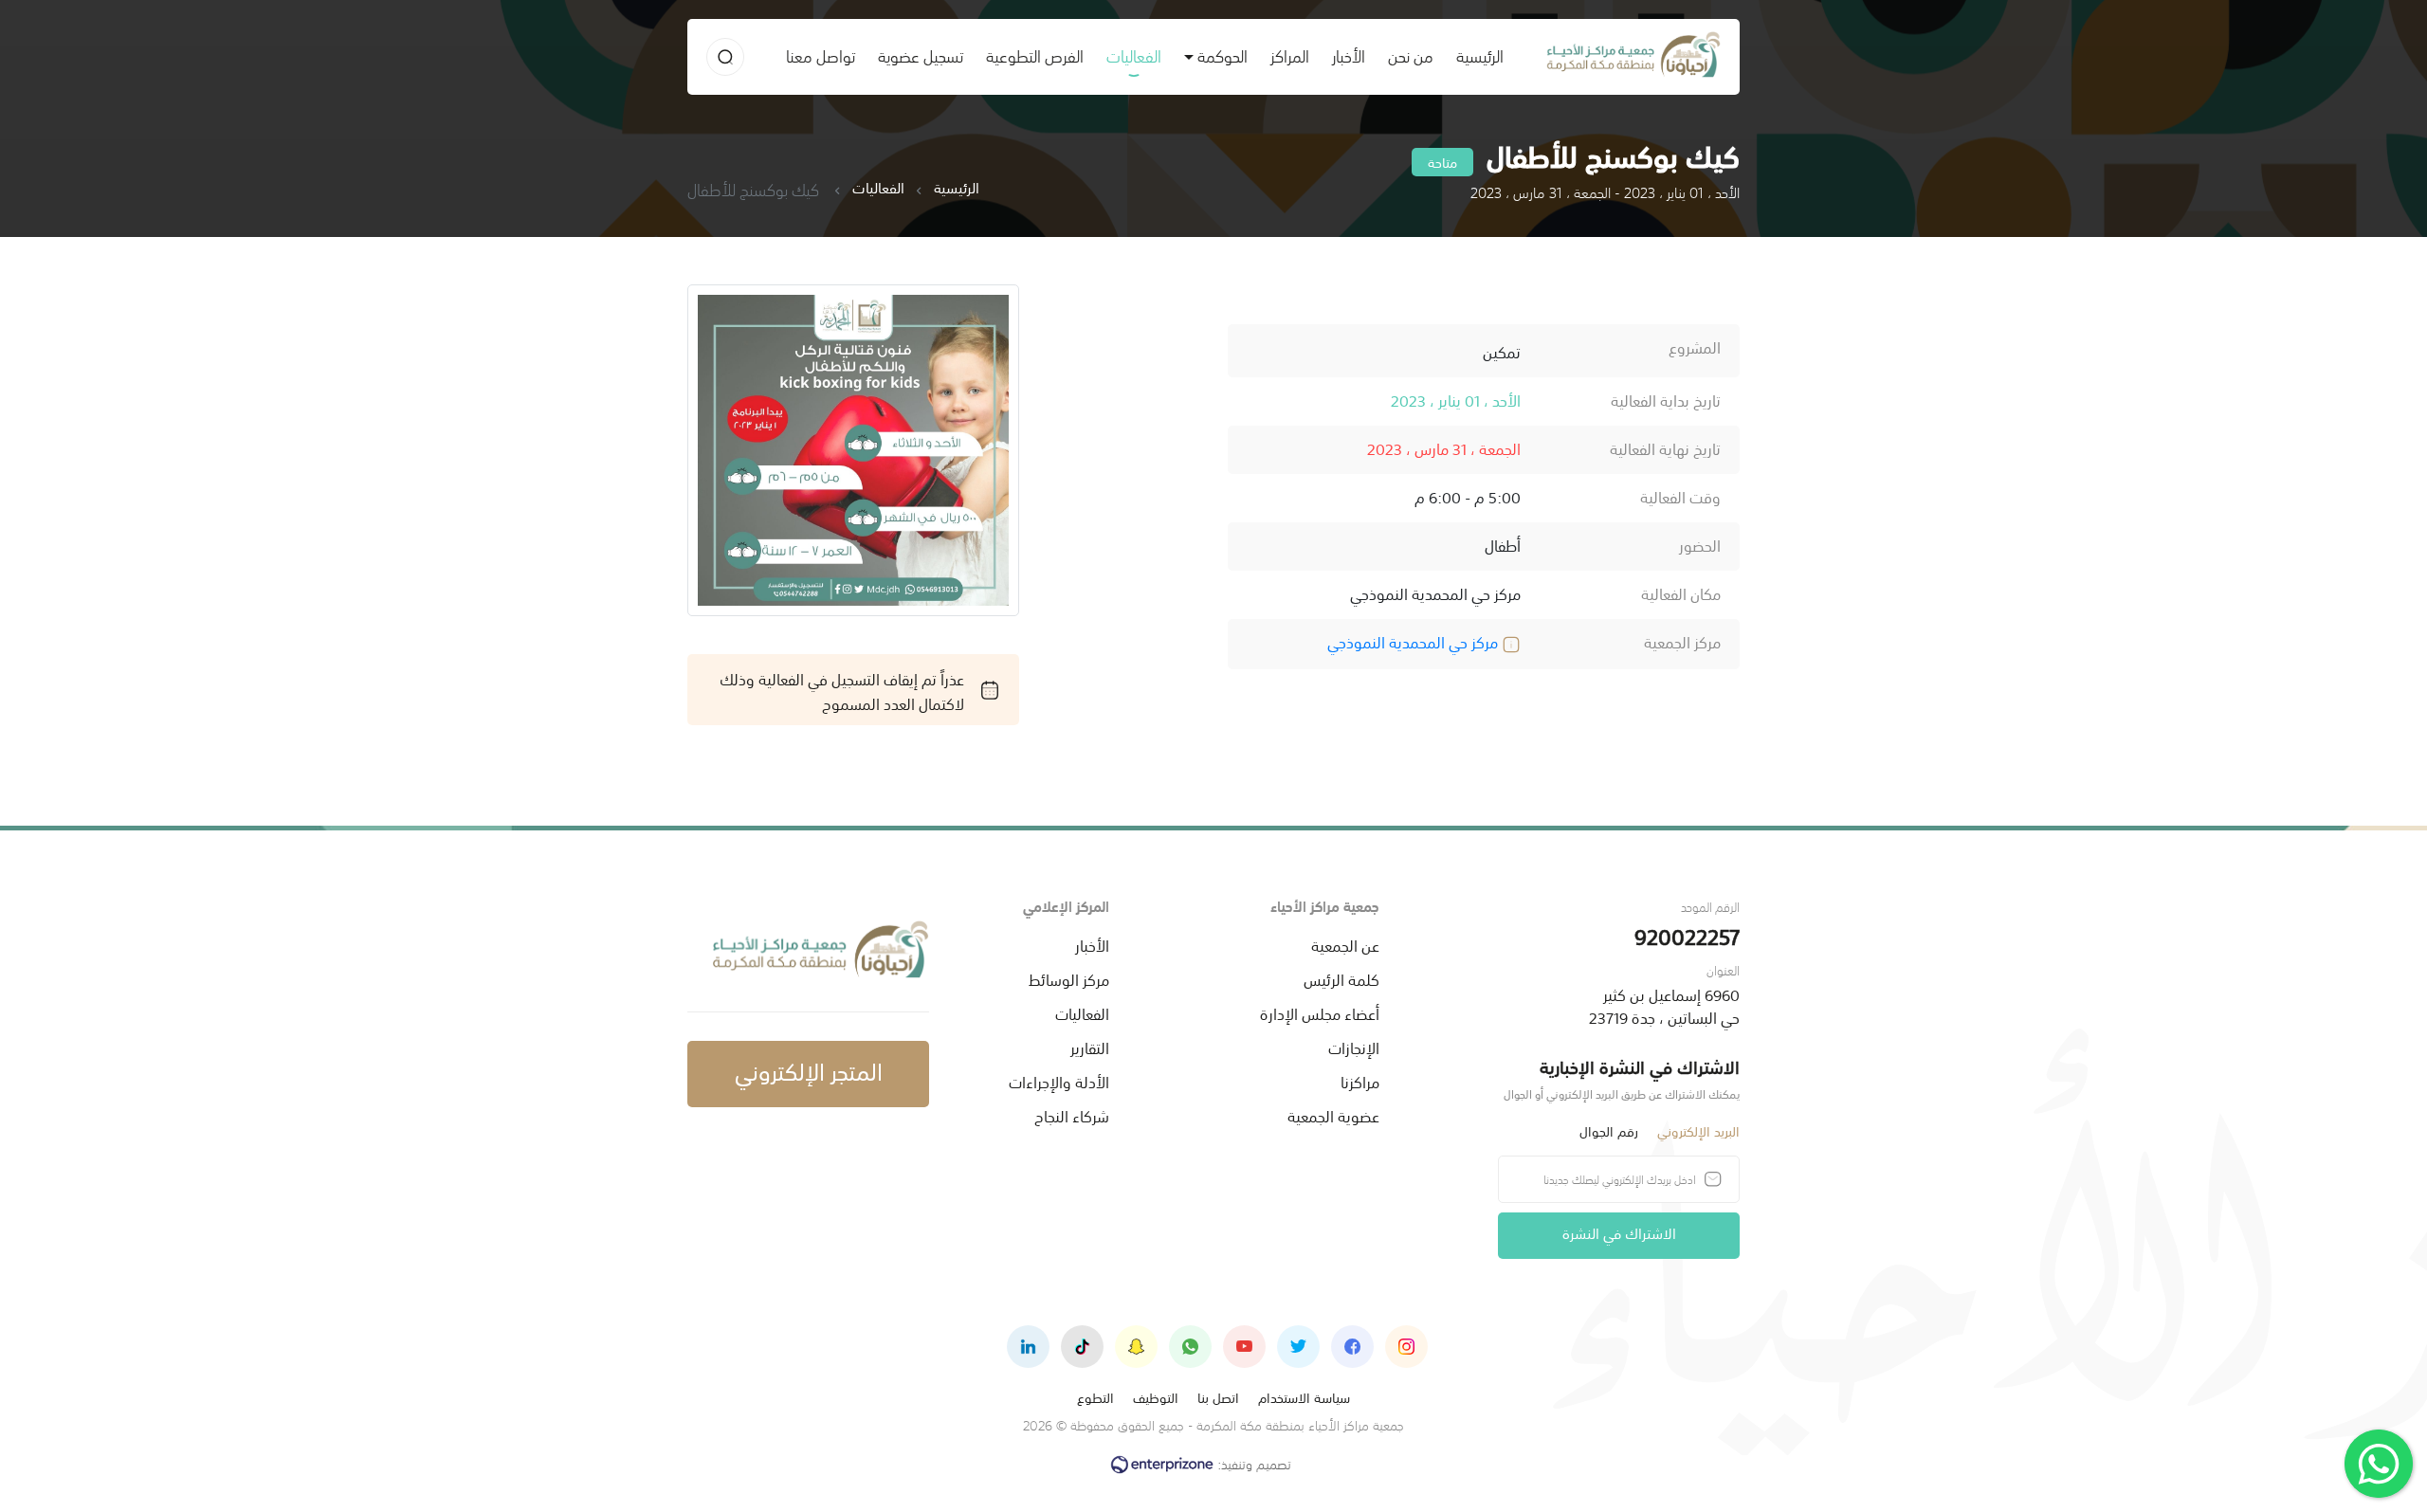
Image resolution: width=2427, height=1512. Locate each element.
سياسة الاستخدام (1304, 1397)
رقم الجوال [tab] (1609, 1130)
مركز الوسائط (1069, 978)
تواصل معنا (821, 55)
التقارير (1090, 1047)
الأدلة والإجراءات (1059, 1081)
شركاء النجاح (1072, 1115)
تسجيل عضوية (921, 55)
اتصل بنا (1218, 1397)
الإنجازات (1354, 1047)
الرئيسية (1474, 55)
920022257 (1687, 935)
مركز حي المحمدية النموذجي (1414, 641)
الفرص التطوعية (1035, 55)
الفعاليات (1134, 55)
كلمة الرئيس (1341, 978)
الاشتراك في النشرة (1619, 1232)
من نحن (1411, 55)
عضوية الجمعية (1333, 1115)
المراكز (1290, 55)
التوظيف (1156, 1397)
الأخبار (1349, 55)
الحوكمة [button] (1223, 55)
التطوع (1095, 1397)
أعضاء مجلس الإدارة (1320, 1012)
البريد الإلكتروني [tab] (1698, 1130)
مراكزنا (1360, 1081)
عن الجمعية (1345, 944)
